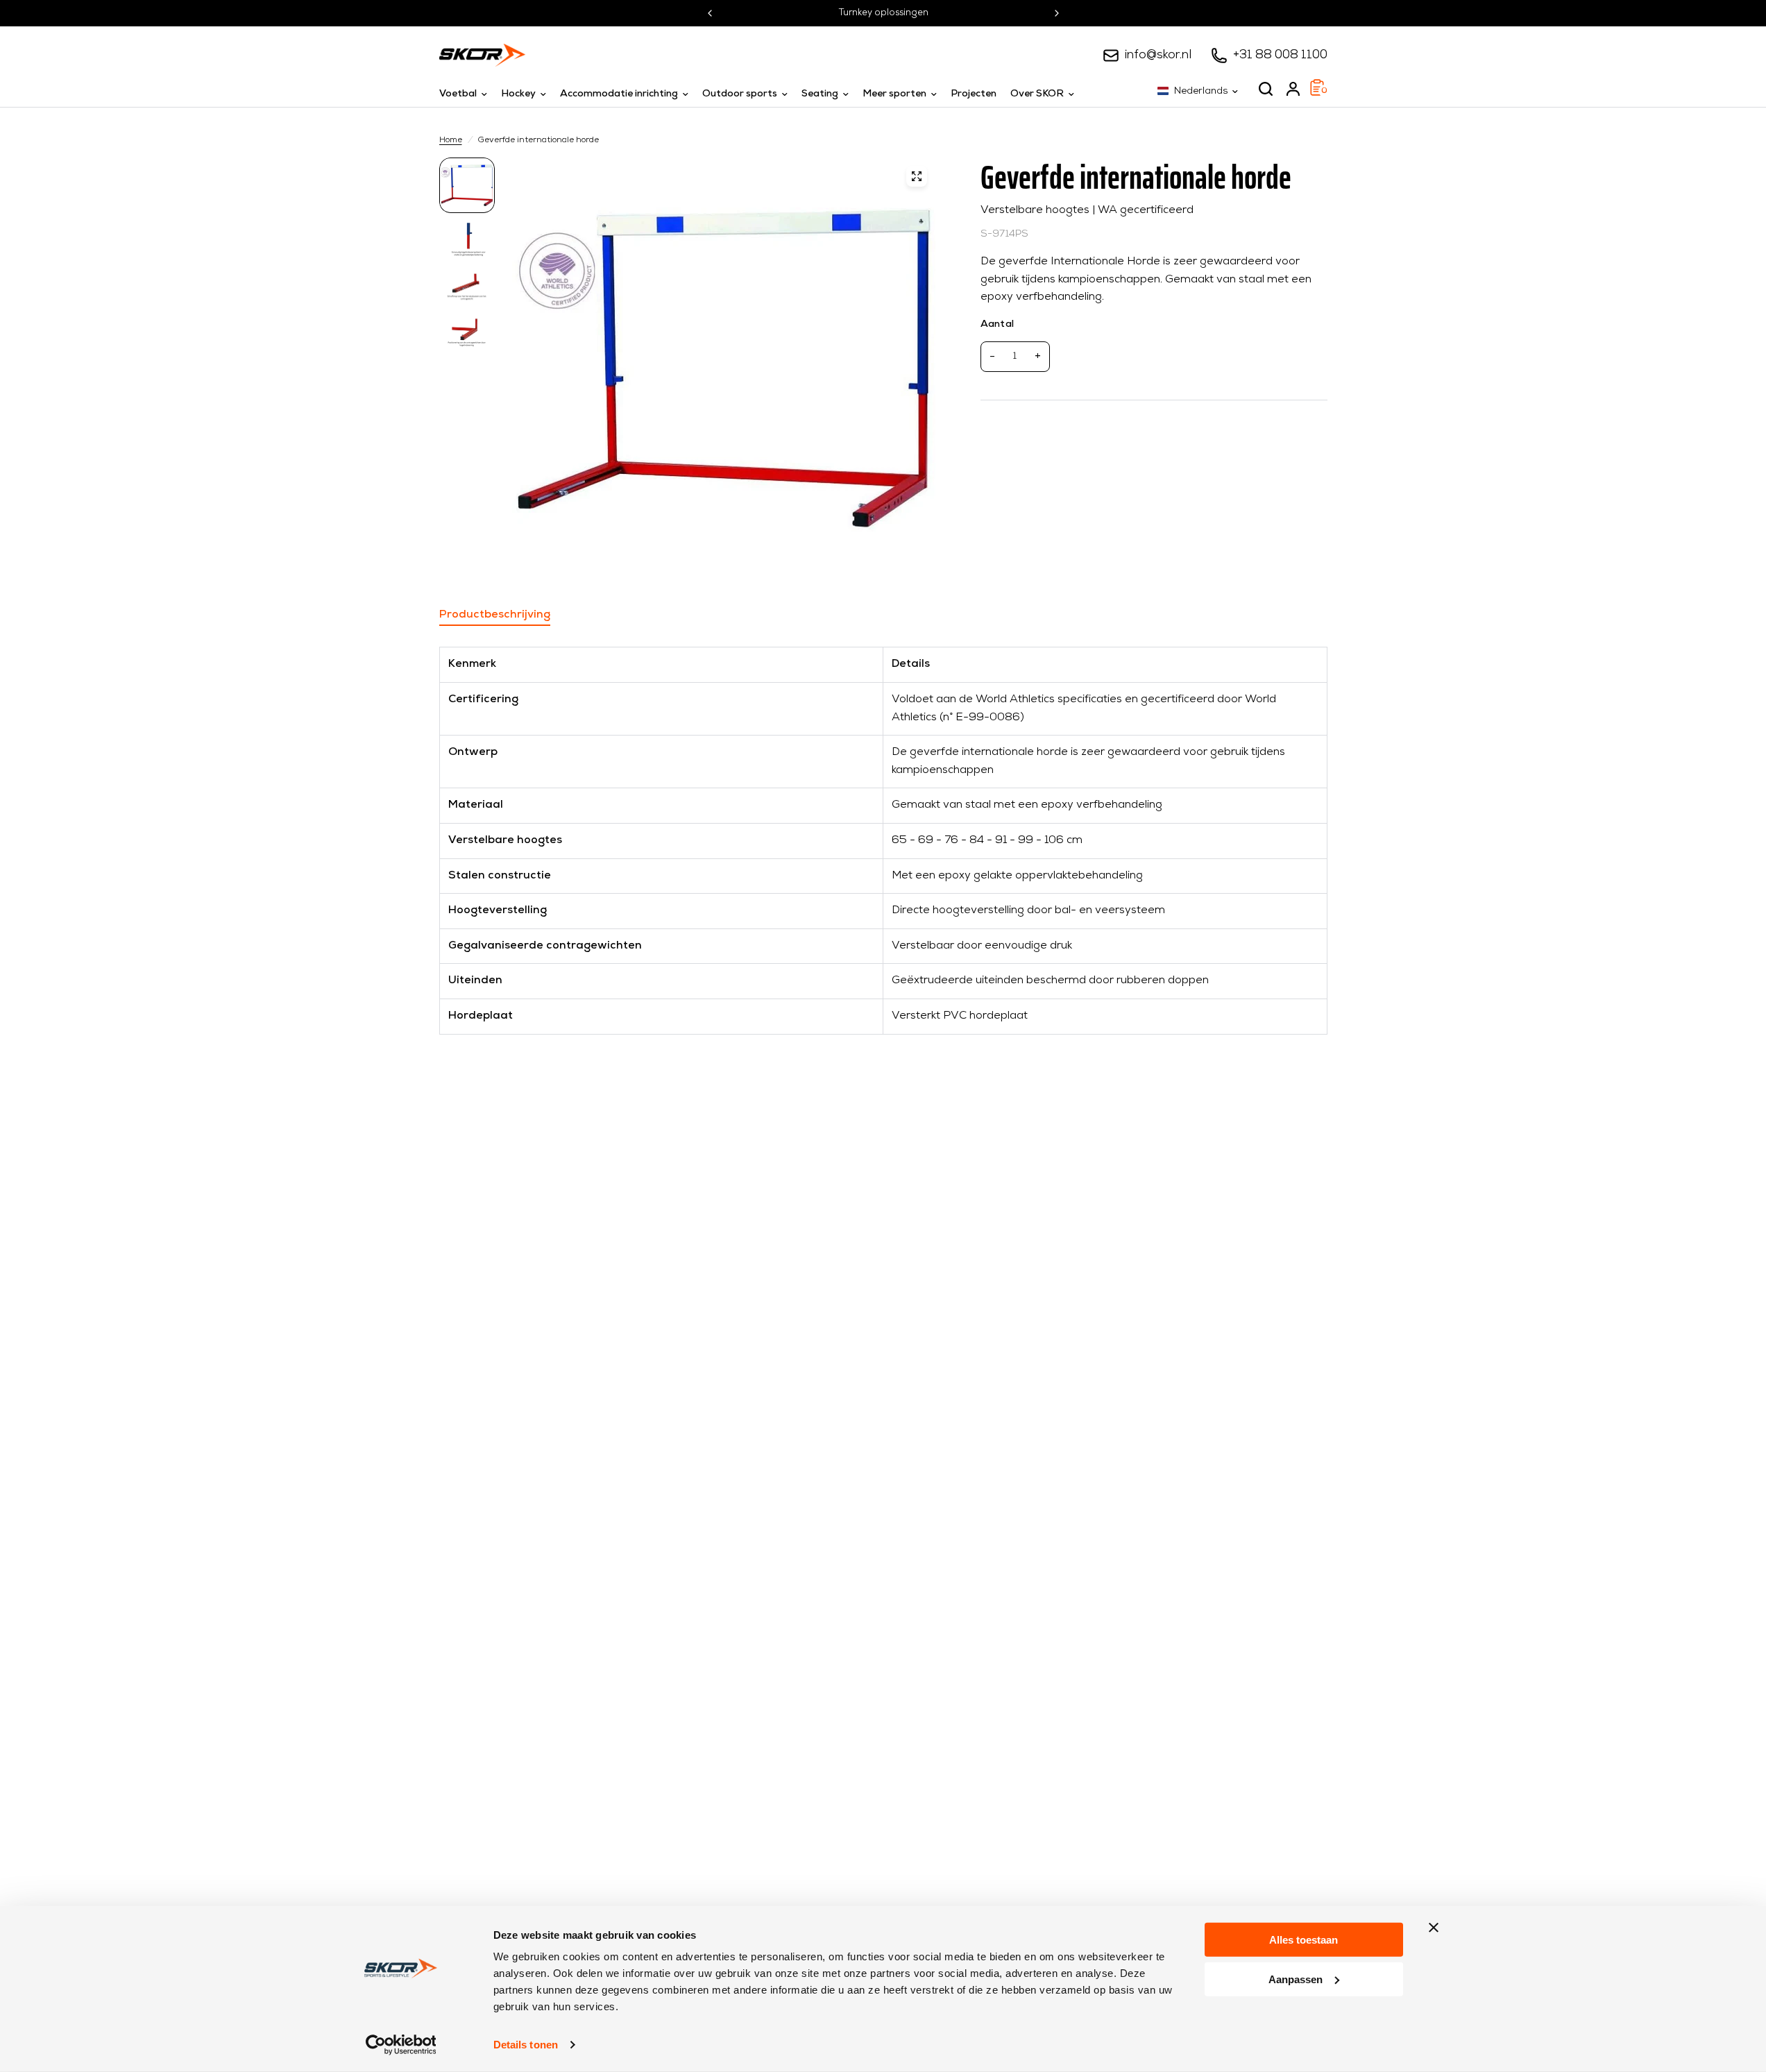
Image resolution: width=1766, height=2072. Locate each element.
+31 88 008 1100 (1280, 55)
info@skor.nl (1158, 55)
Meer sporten (894, 94)
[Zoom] (917, 176)
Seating (820, 94)
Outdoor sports (740, 94)
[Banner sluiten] (1434, 1928)
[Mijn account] (1293, 89)
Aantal (997, 324)
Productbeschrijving (495, 615)
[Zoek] (1266, 89)
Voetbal (458, 94)
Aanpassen (1296, 1979)
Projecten (974, 94)
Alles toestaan (1304, 1940)
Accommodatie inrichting (619, 94)
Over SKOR (1037, 94)
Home (451, 140)
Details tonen (526, 2045)
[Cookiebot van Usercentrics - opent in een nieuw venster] (401, 2045)
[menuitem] (467, 94)
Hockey (518, 94)
